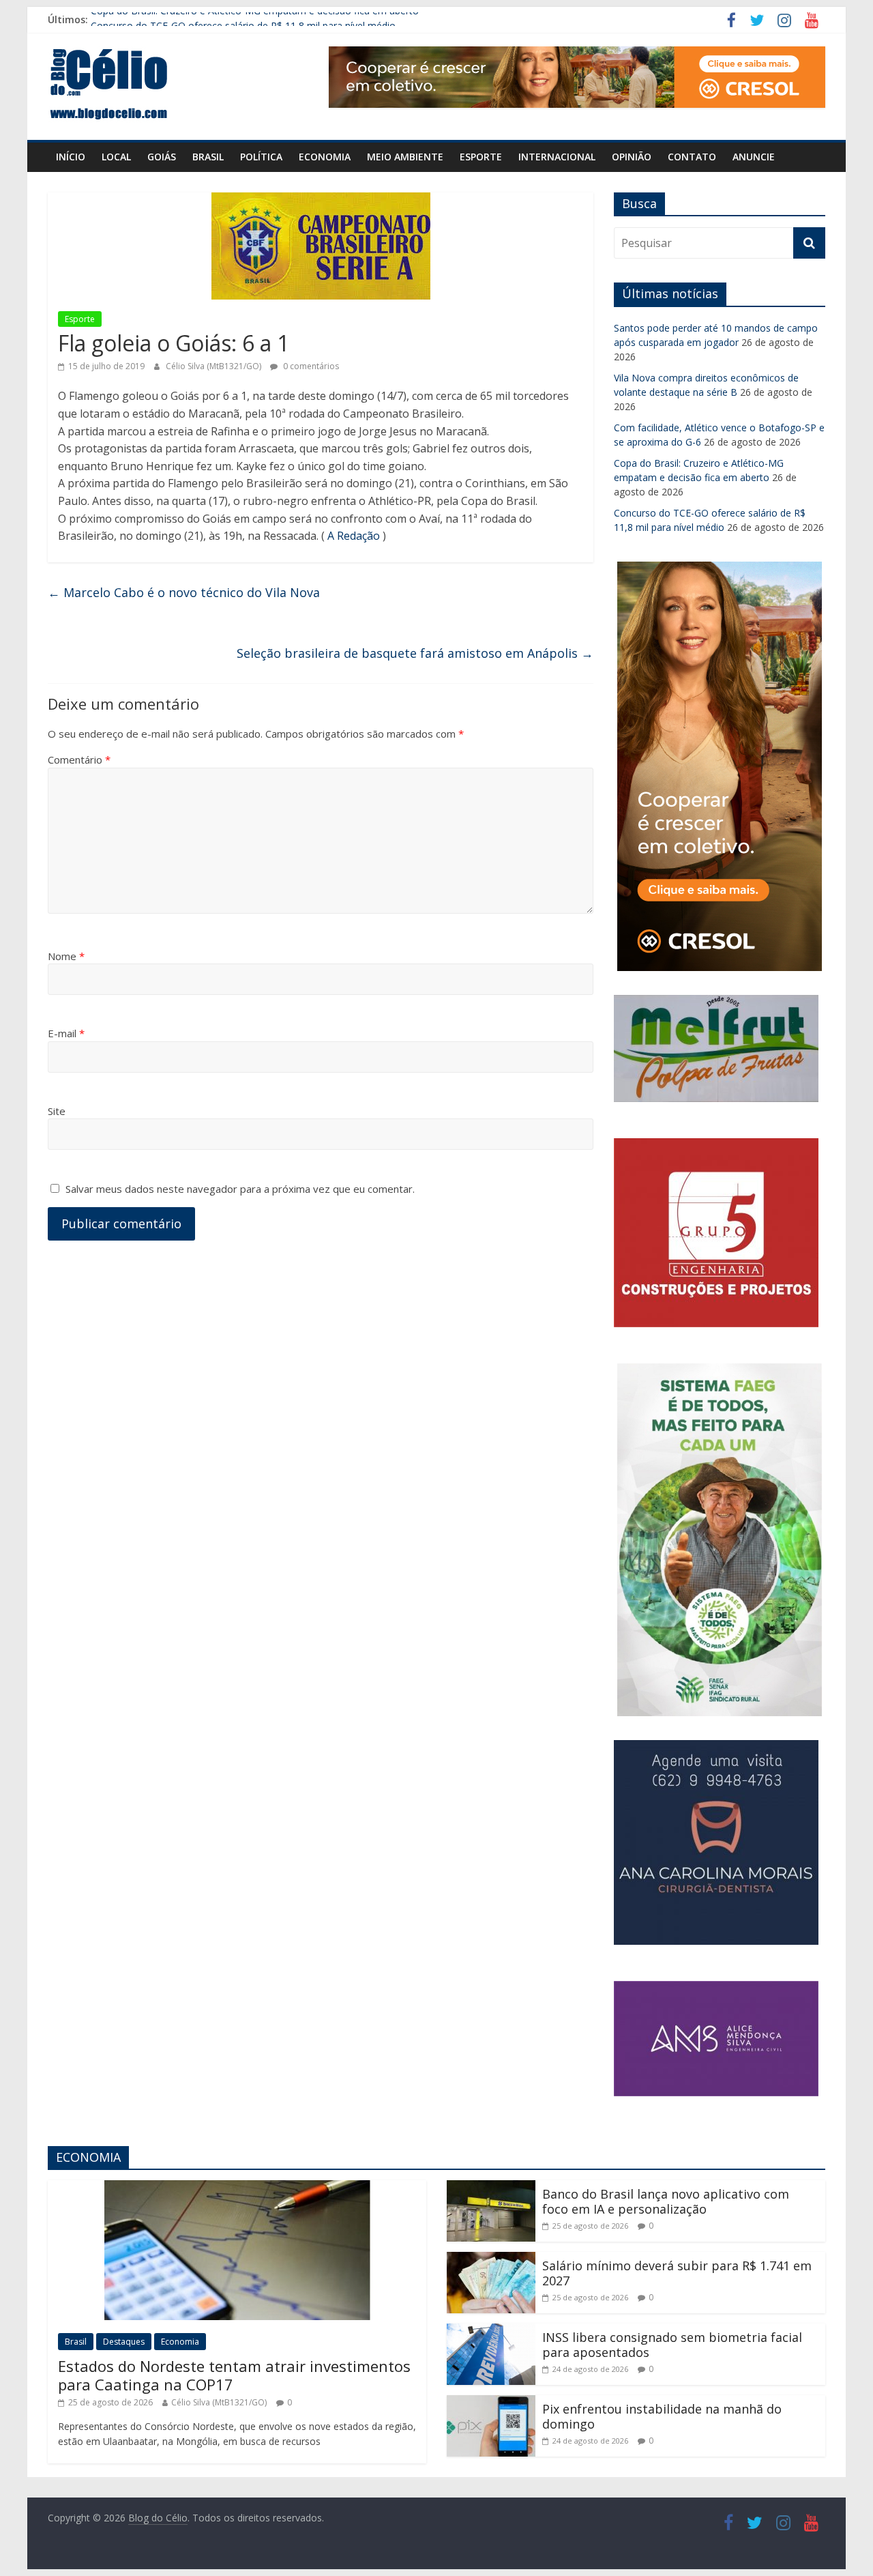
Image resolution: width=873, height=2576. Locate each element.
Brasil (208, 157)
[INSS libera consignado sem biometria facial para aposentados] (491, 2332)
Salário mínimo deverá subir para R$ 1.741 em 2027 (677, 2273)
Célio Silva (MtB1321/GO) (214, 366)
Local (116, 157)
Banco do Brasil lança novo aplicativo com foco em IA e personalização (666, 2201)
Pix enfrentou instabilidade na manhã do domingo (662, 2416)
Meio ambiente (405, 157)
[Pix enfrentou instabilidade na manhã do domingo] (491, 2403)
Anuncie (754, 157)
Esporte (481, 157)
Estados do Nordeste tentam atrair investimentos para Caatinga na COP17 (234, 2375)
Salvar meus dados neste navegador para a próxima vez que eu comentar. (240, 1189)
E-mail (66, 1033)
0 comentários (310, 366)
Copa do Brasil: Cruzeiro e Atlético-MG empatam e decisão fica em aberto (255, 19)
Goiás (162, 157)
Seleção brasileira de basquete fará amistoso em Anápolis (415, 653)
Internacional (557, 157)
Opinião (632, 157)
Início (71, 157)
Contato (692, 157)
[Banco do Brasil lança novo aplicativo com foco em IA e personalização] (491, 2188)
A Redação (354, 536)
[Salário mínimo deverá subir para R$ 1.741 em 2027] (491, 2260)
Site (57, 1111)
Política (261, 157)
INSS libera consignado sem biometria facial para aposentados (672, 2345)
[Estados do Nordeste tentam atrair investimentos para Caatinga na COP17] (237, 2188)
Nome (66, 956)
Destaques (124, 2342)
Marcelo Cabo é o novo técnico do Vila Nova (184, 592)
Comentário (79, 759)
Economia (325, 157)
